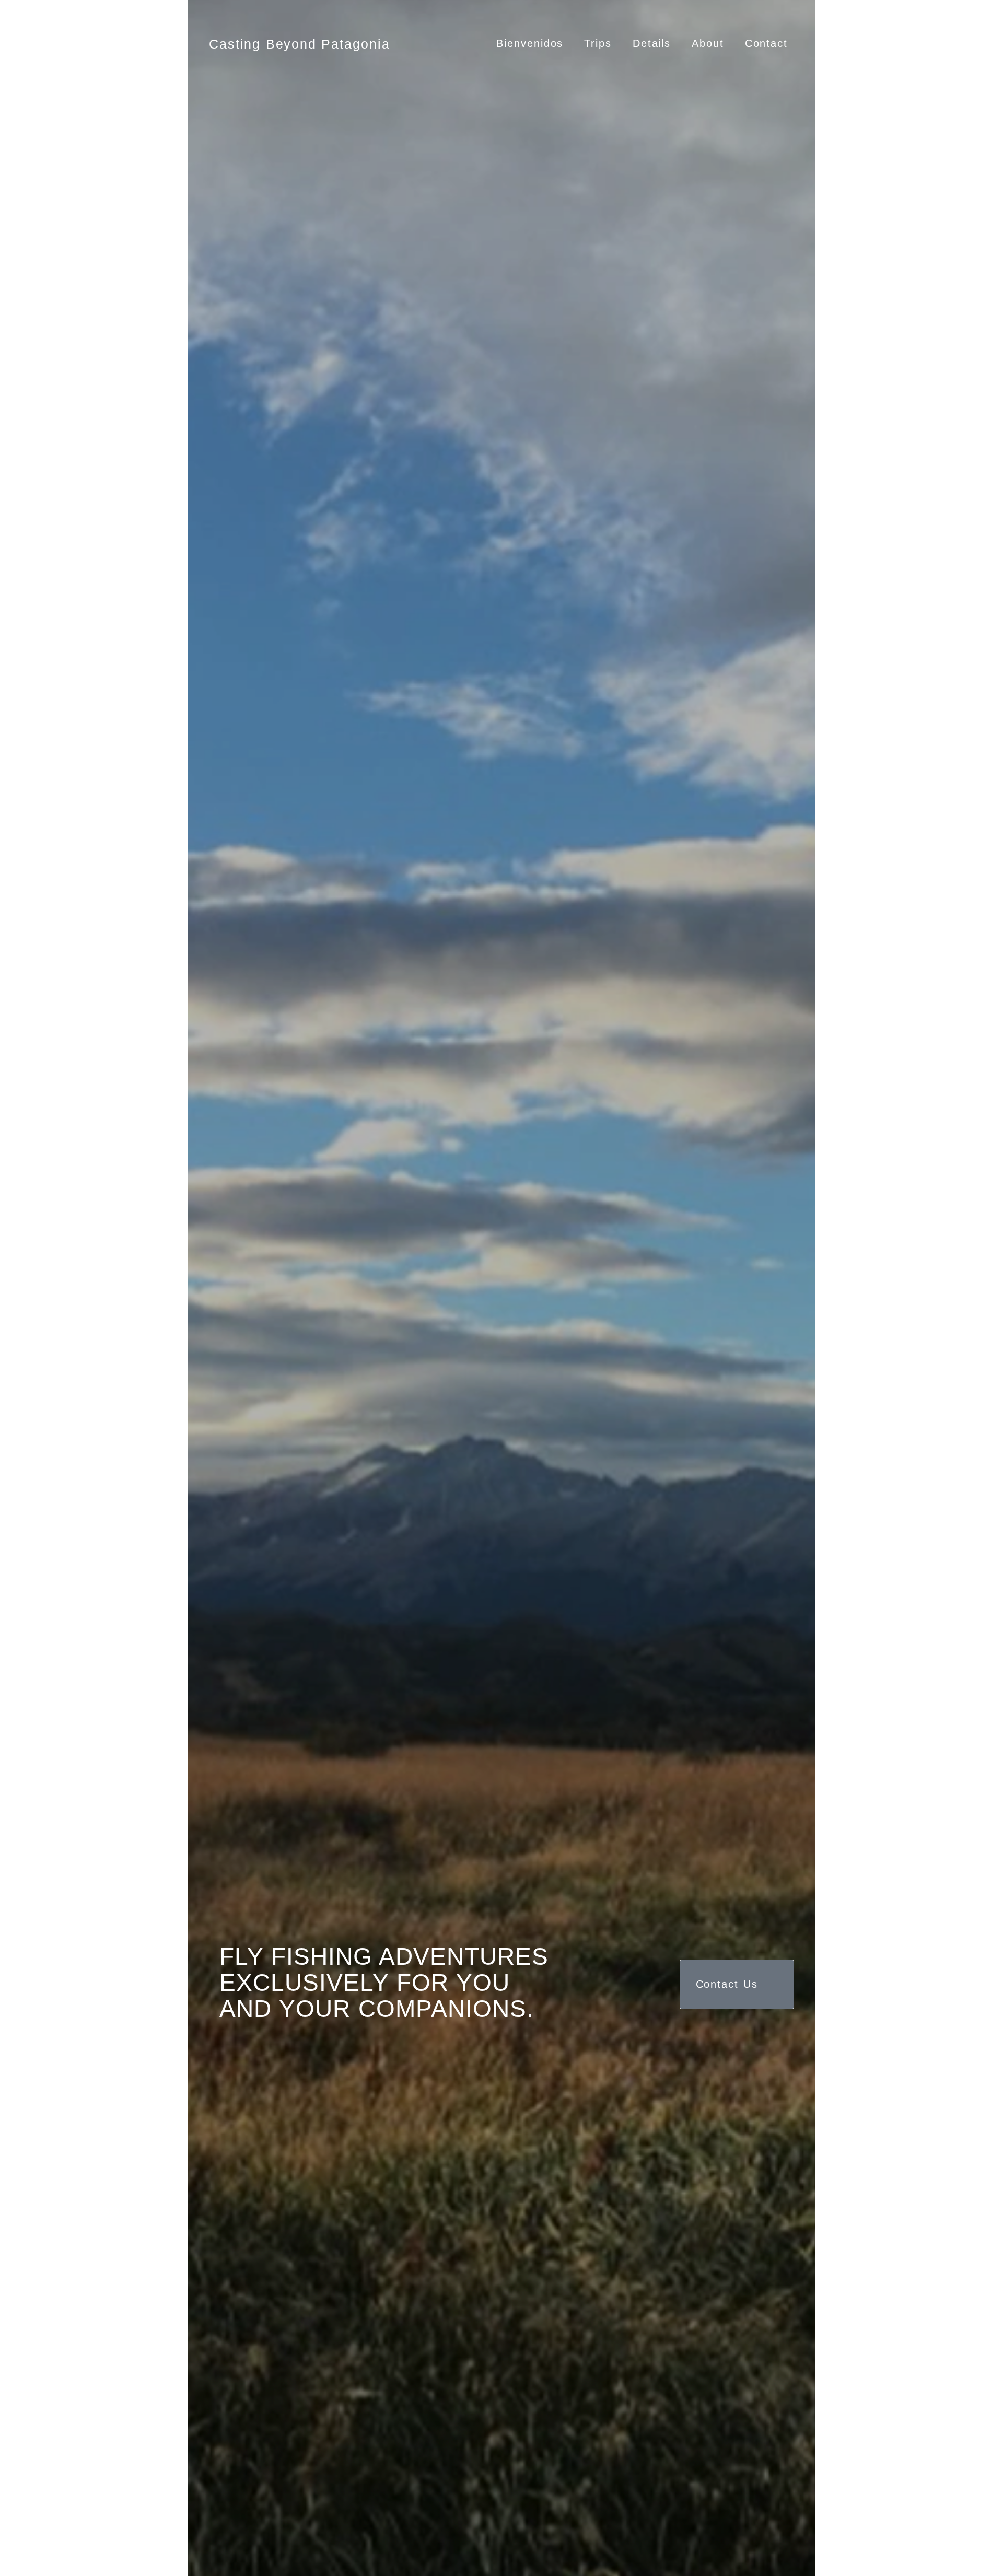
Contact (766, 43)
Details (652, 43)
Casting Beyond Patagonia (300, 44)
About (708, 43)
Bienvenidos (530, 43)
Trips (598, 43)
